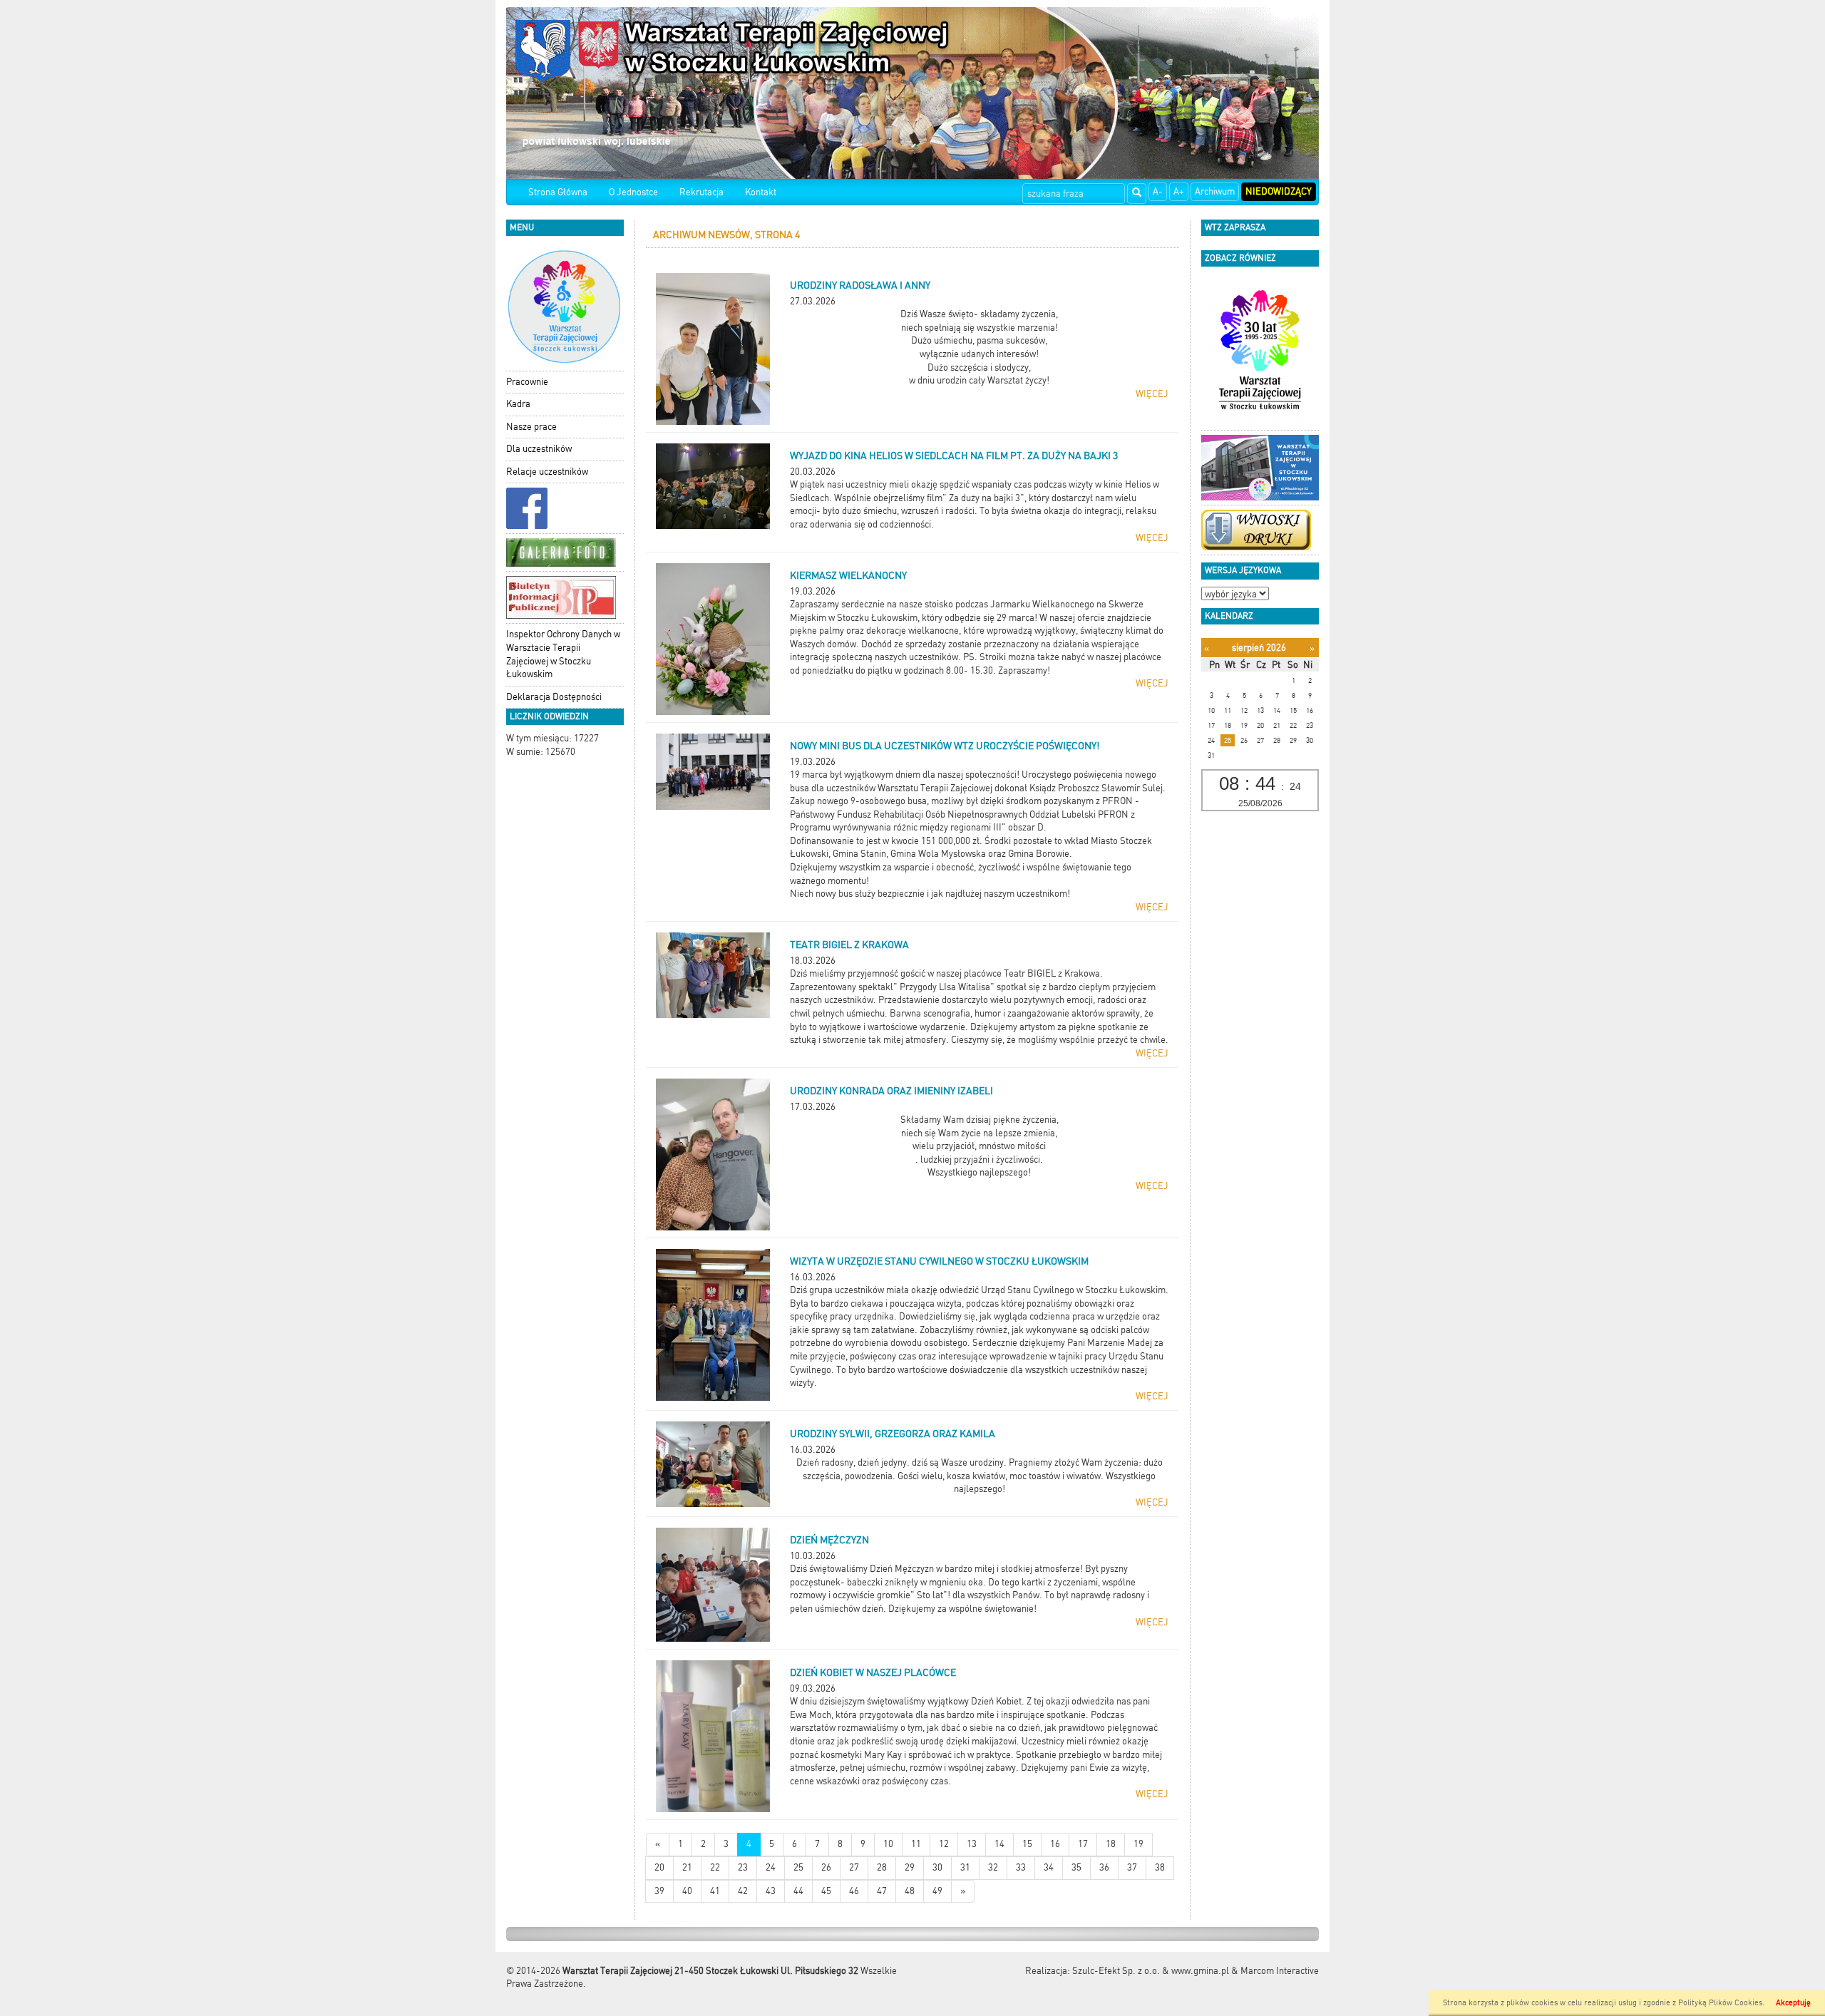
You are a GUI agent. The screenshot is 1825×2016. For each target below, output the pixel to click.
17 (1083, 1844)
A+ (1179, 191)
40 (687, 1891)
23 (743, 1867)
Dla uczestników (539, 449)
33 (1021, 1867)
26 (826, 1867)
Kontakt (761, 192)
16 (1055, 1844)
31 (965, 1867)
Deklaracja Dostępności (554, 697)
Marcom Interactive (1280, 1971)
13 (972, 1844)
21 (687, 1867)
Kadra (518, 404)
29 (910, 1867)
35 (1076, 1867)
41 (715, 1891)
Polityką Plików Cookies (1720, 2003)
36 (1104, 1867)
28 (882, 1867)
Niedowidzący (1279, 191)
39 (659, 1891)
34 (1049, 1867)
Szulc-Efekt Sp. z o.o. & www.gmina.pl (1151, 1971)
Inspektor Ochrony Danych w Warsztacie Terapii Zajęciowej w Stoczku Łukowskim (563, 654)
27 (854, 1867)
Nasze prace (531, 427)
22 (715, 1867)
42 (743, 1891)
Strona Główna (558, 192)
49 (937, 1891)
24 (771, 1867)
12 (944, 1844)
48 (910, 1891)
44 (798, 1891)
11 (916, 1844)
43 (771, 1891)
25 (798, 1867)
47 (882, 1891)
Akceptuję (1793, 2003)
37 (1132, 1867)
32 (993, 1867)
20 (659, 1867)
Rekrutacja (701, 192)
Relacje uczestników (547, 472)
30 (937, 1867)
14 (999, 1844)
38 (1160, 1867)
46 (854, 1891)
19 (1138, 1844)
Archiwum (1215, 191)
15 (1027, 1844)
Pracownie (527, 382)
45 (826, 1891)
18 (1111, 1844)
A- (1158, 191)
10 (888, 1844)
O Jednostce (633, 192)
